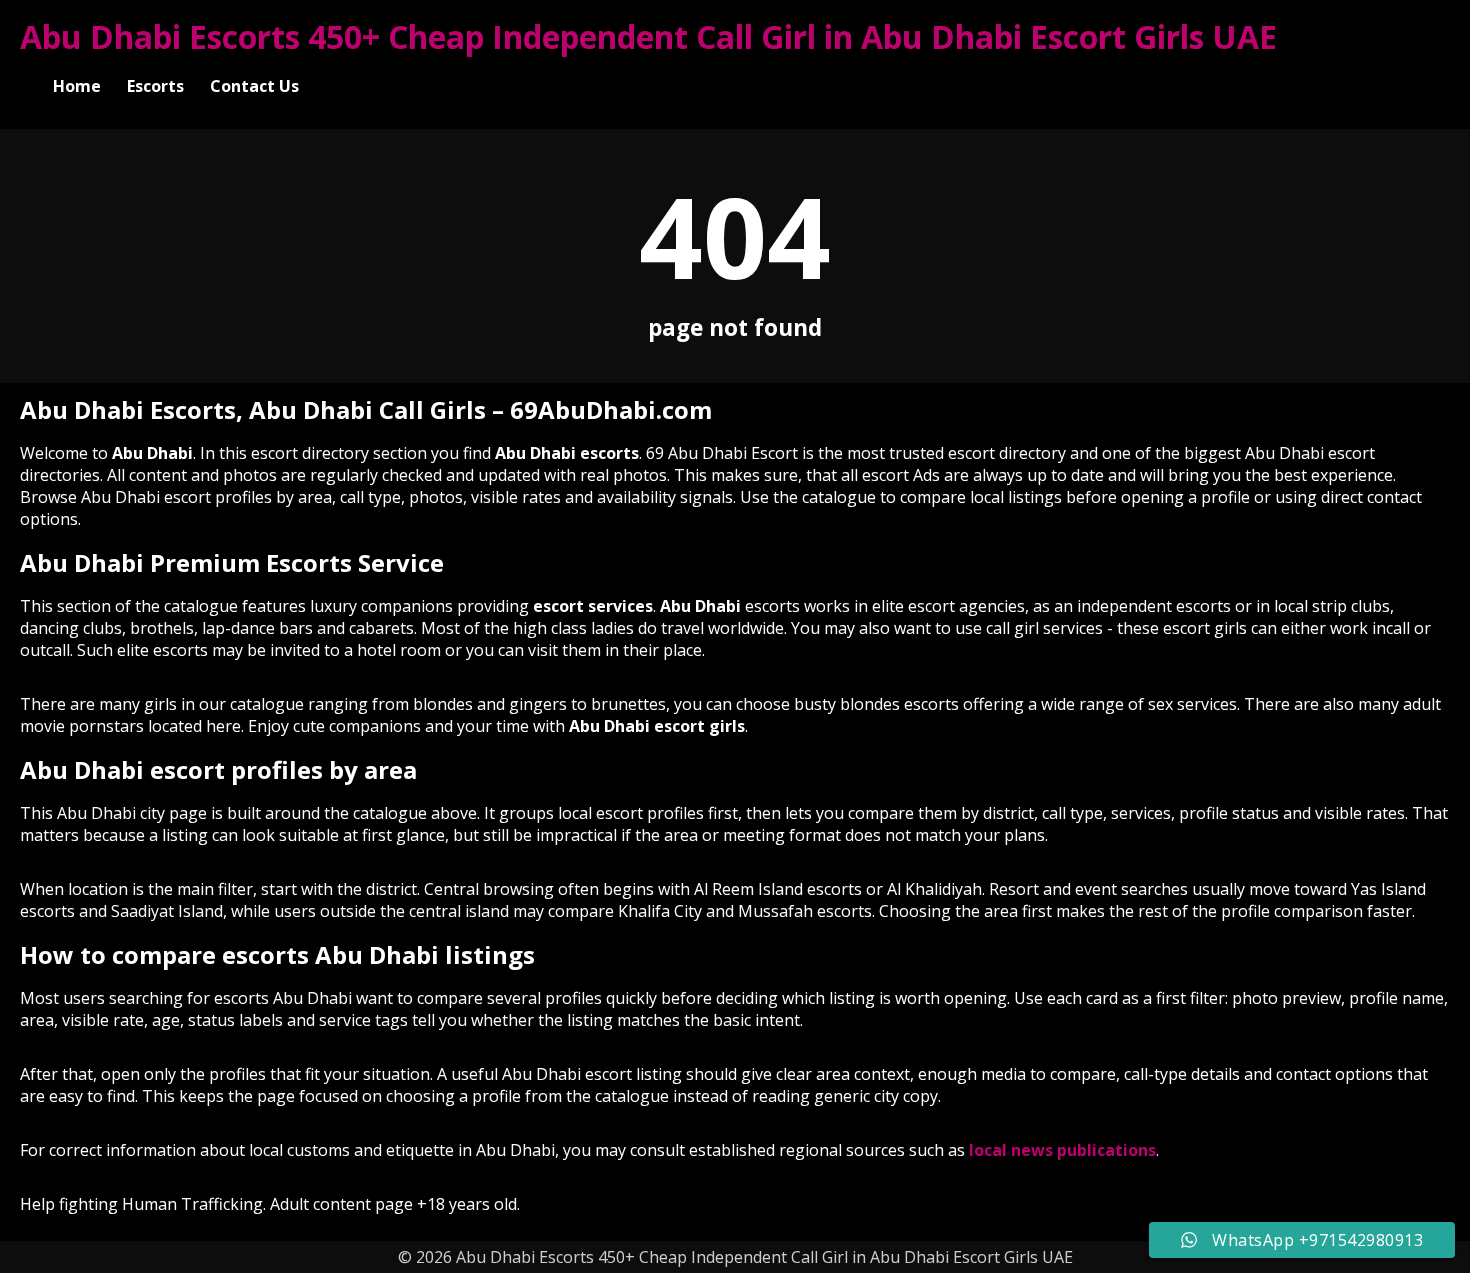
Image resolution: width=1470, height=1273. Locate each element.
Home (77, 86)
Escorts (155, 86)
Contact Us (254, 86)
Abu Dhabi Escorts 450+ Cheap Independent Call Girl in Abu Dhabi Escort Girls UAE (648, 36)
